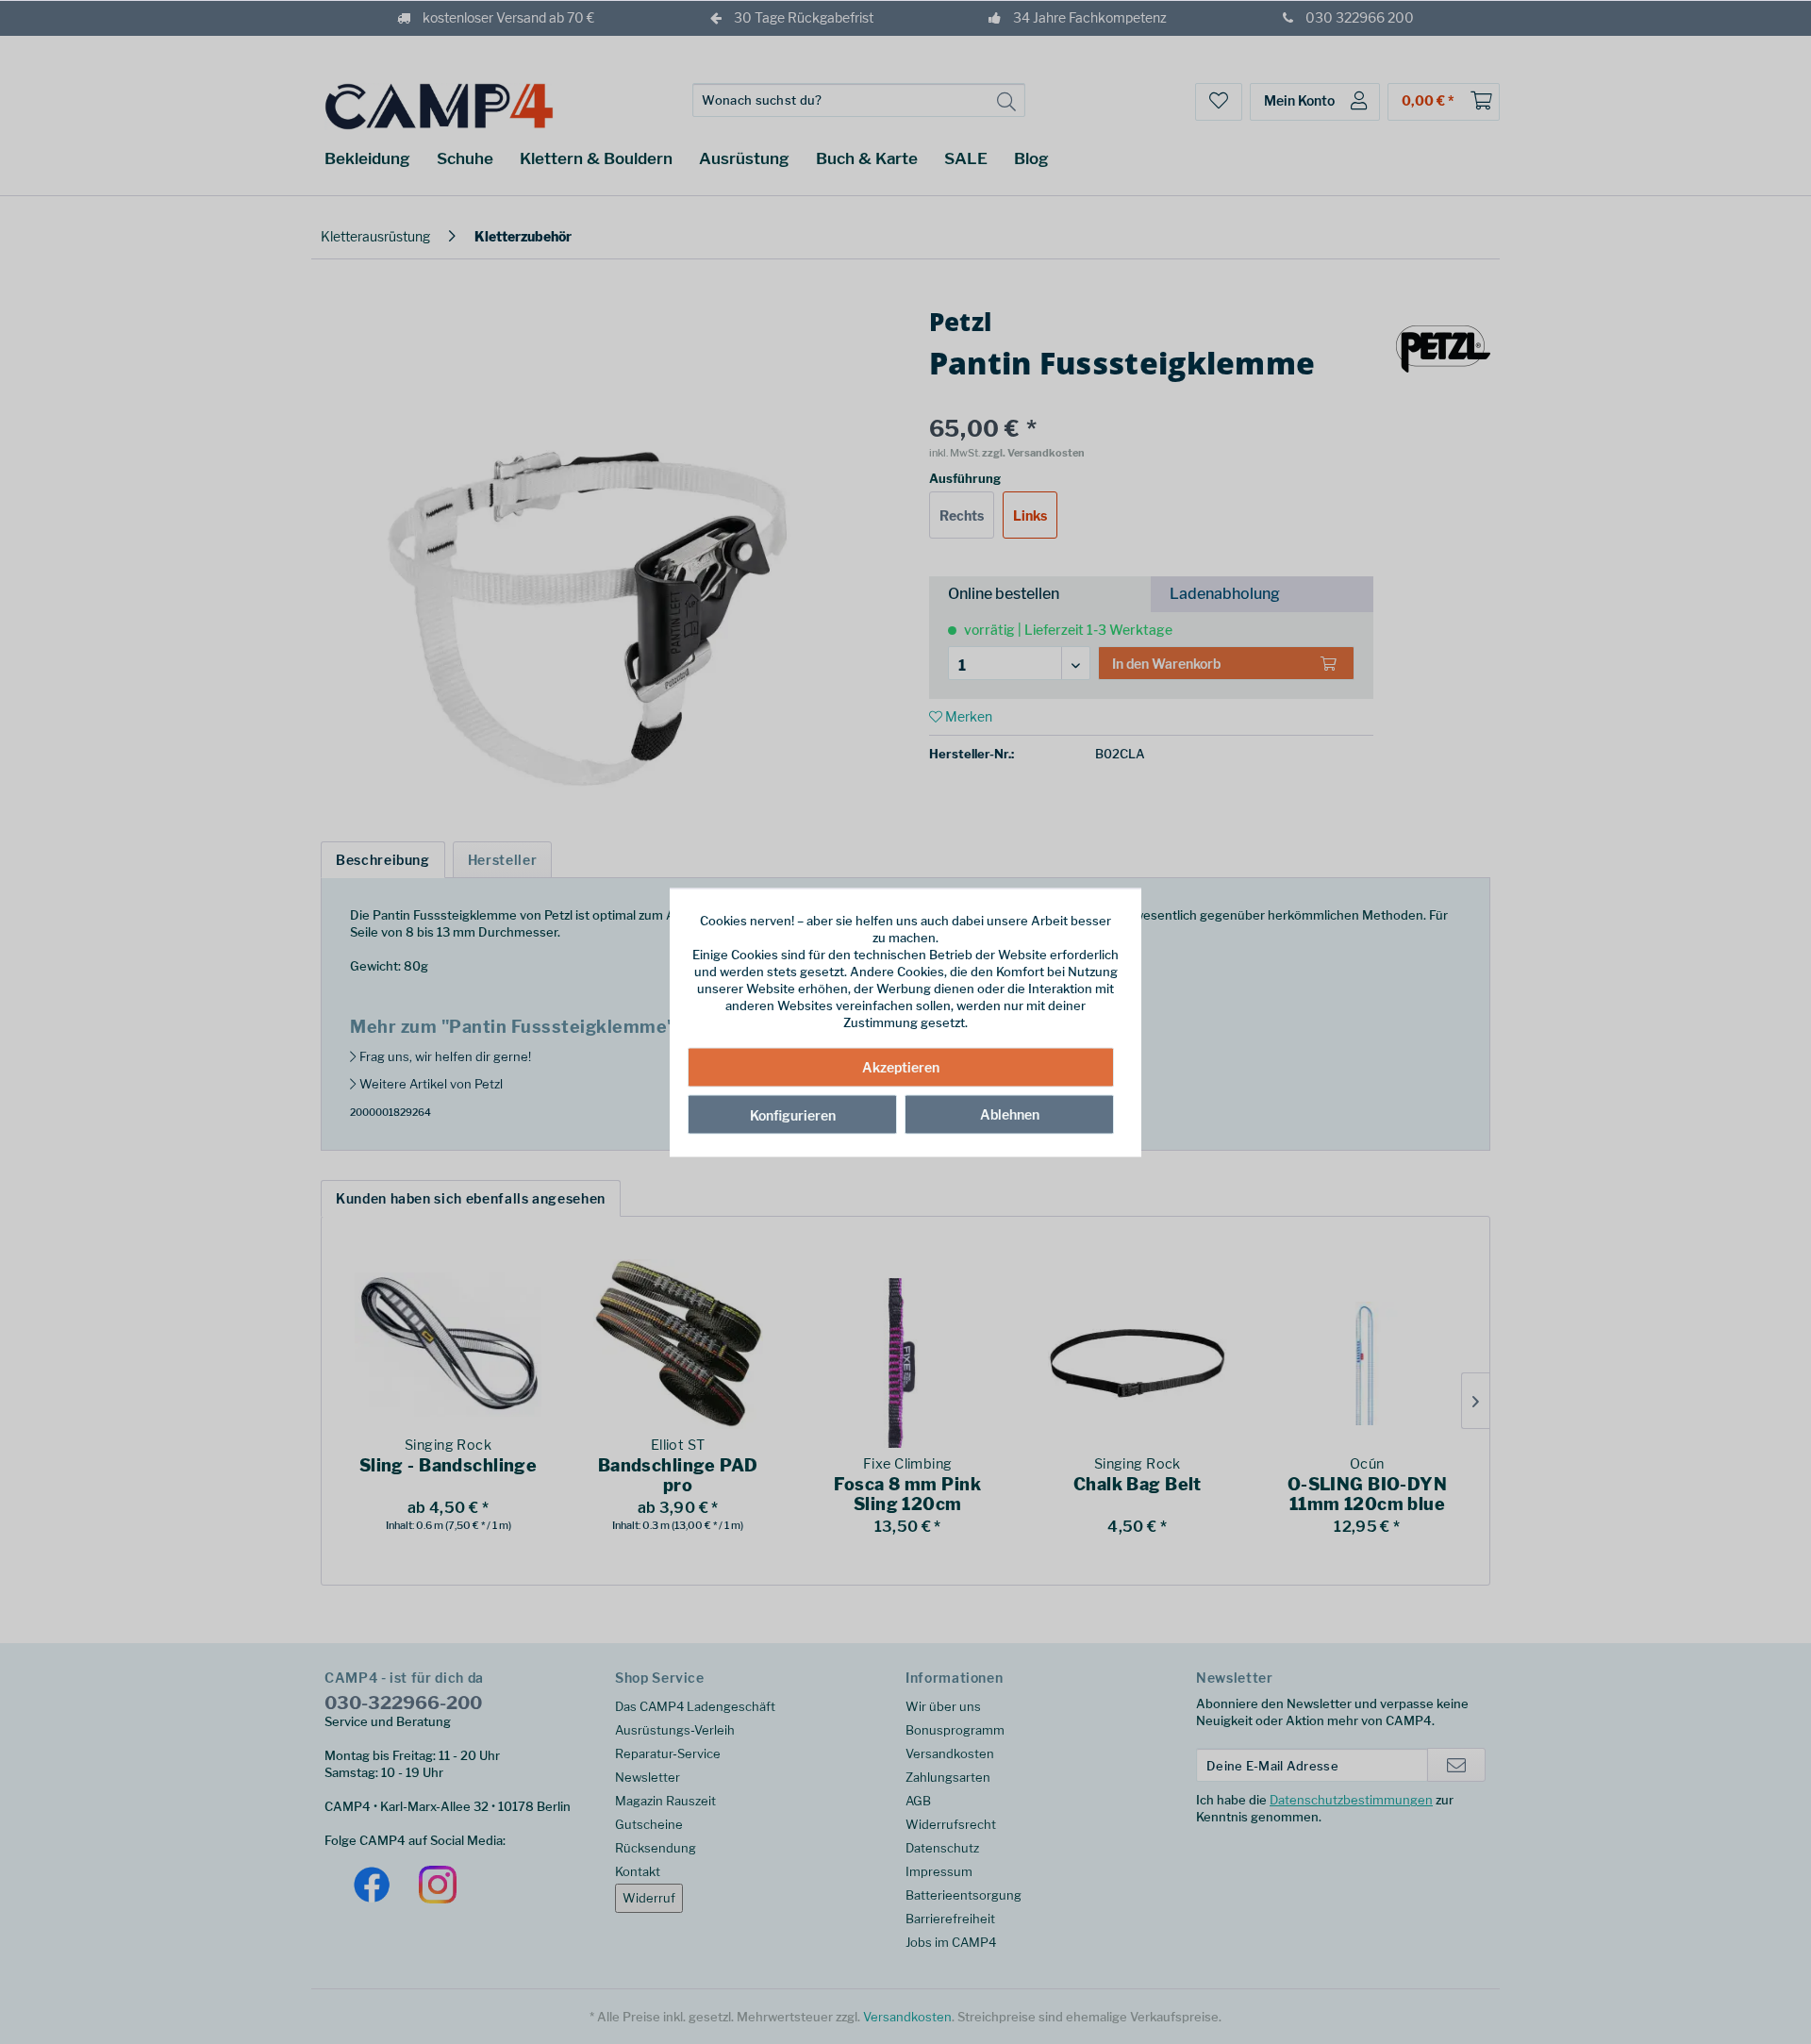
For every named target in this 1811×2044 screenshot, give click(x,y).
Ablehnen (1010, 1114)
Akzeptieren (901, 1067)
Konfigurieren (793, 1115)
